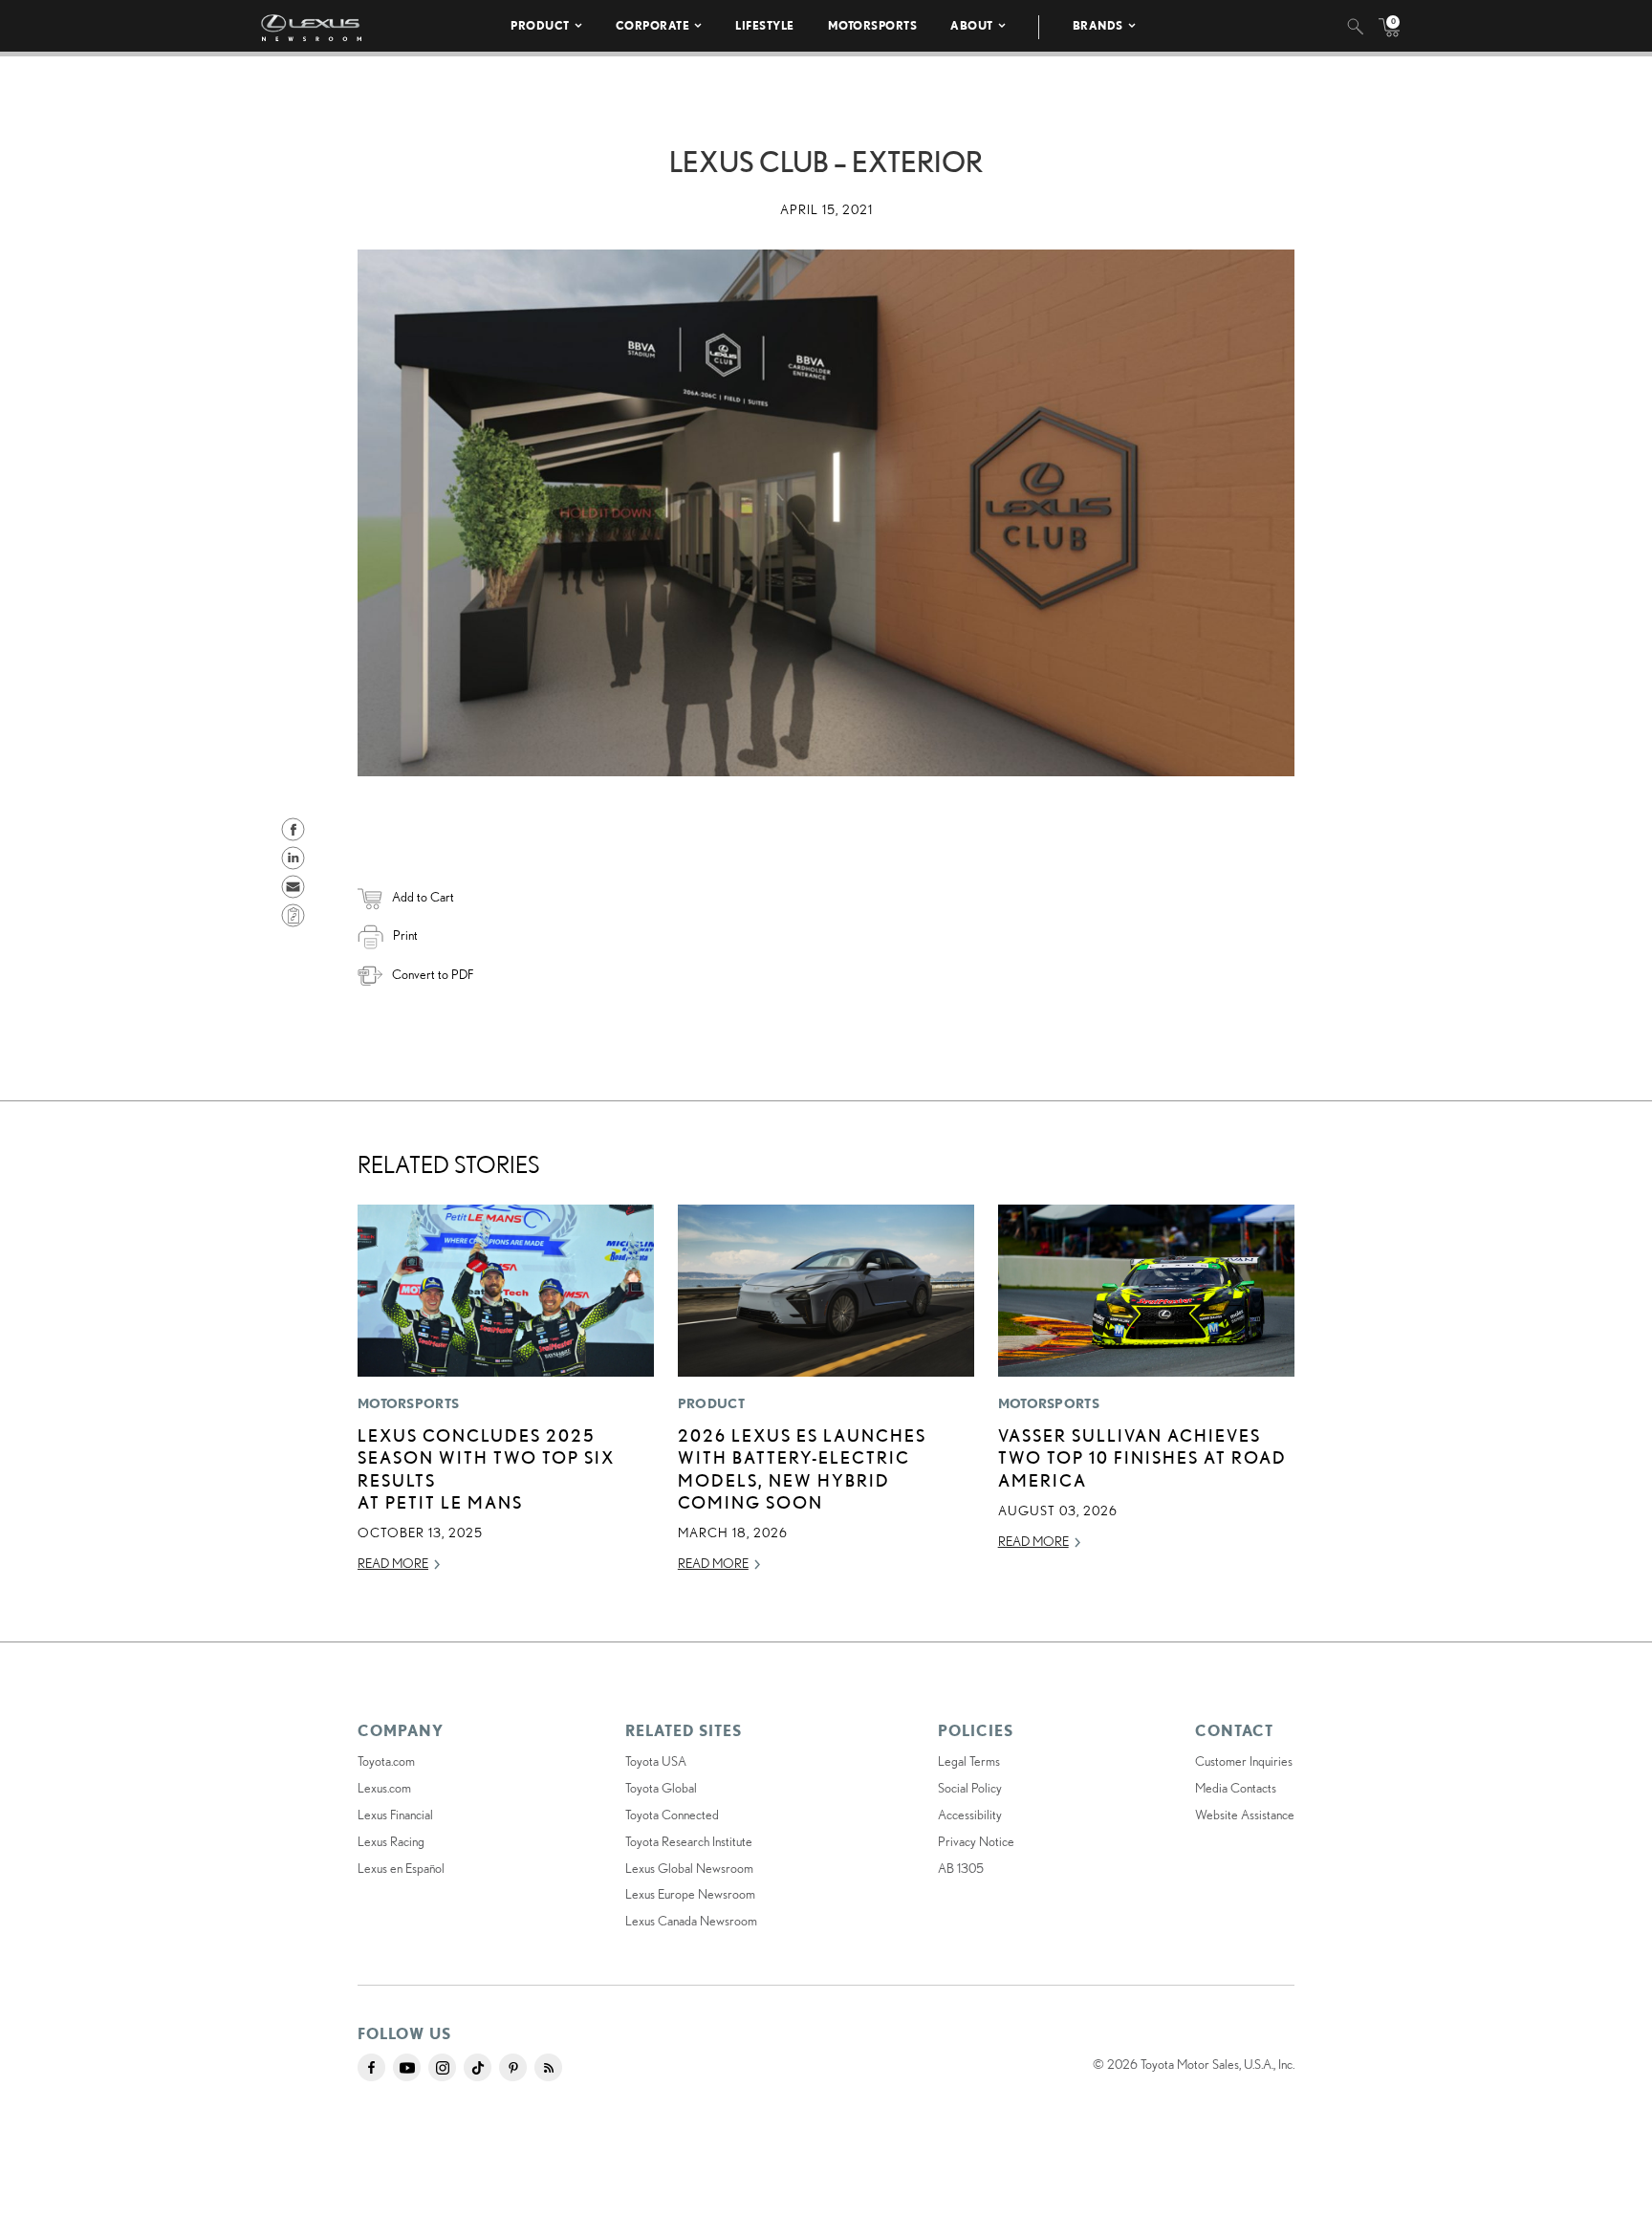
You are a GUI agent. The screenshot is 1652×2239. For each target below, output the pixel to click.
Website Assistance (1245, 1815)
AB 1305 (961, 1868)
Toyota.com (386, 1761)
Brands (1098, 25)
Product (540, 25)
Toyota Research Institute (689, 1841)
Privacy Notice (976, 1841)
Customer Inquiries (1244, 1761)
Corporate (653, 25)
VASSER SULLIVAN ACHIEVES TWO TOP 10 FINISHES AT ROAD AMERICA (1142, 1457)
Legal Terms (969, 1761)
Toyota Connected (672, 1815)
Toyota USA (656, 1761)
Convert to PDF (433, 974)
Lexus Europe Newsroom (690, 1894)
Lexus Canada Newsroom (691, 1921)
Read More (393, 1563)
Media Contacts (1236, 1788)
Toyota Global (661, 1788)
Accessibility (970, 1815)
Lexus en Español (401, 1868)
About (972, 25)
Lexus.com (384, 1788)
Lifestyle (765, 25)
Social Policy (970, 1788)
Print (405, 935)
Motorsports (873, 25)
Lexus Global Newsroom (689, 1868)
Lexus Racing (391, 1841)
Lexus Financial (395, 1815)
